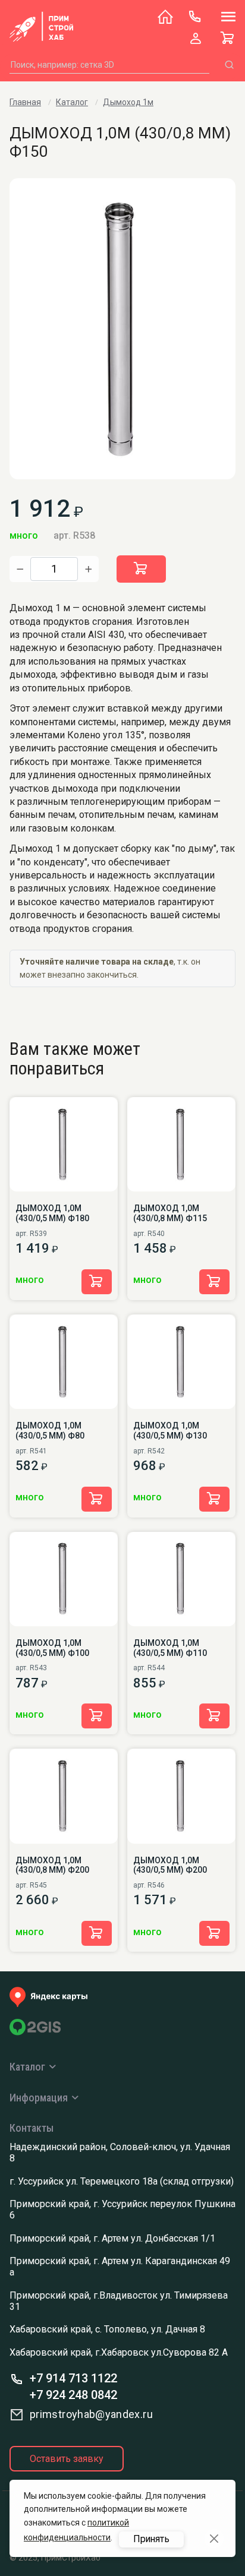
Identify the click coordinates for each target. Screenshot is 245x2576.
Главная (25, 102)
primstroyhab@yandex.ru (91, 2414)
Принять (151, 2539)
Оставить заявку (67, 2459)
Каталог (72, 102)
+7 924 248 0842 (73, 2395)
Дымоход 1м (128, 102)
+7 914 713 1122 (73, 2378)
